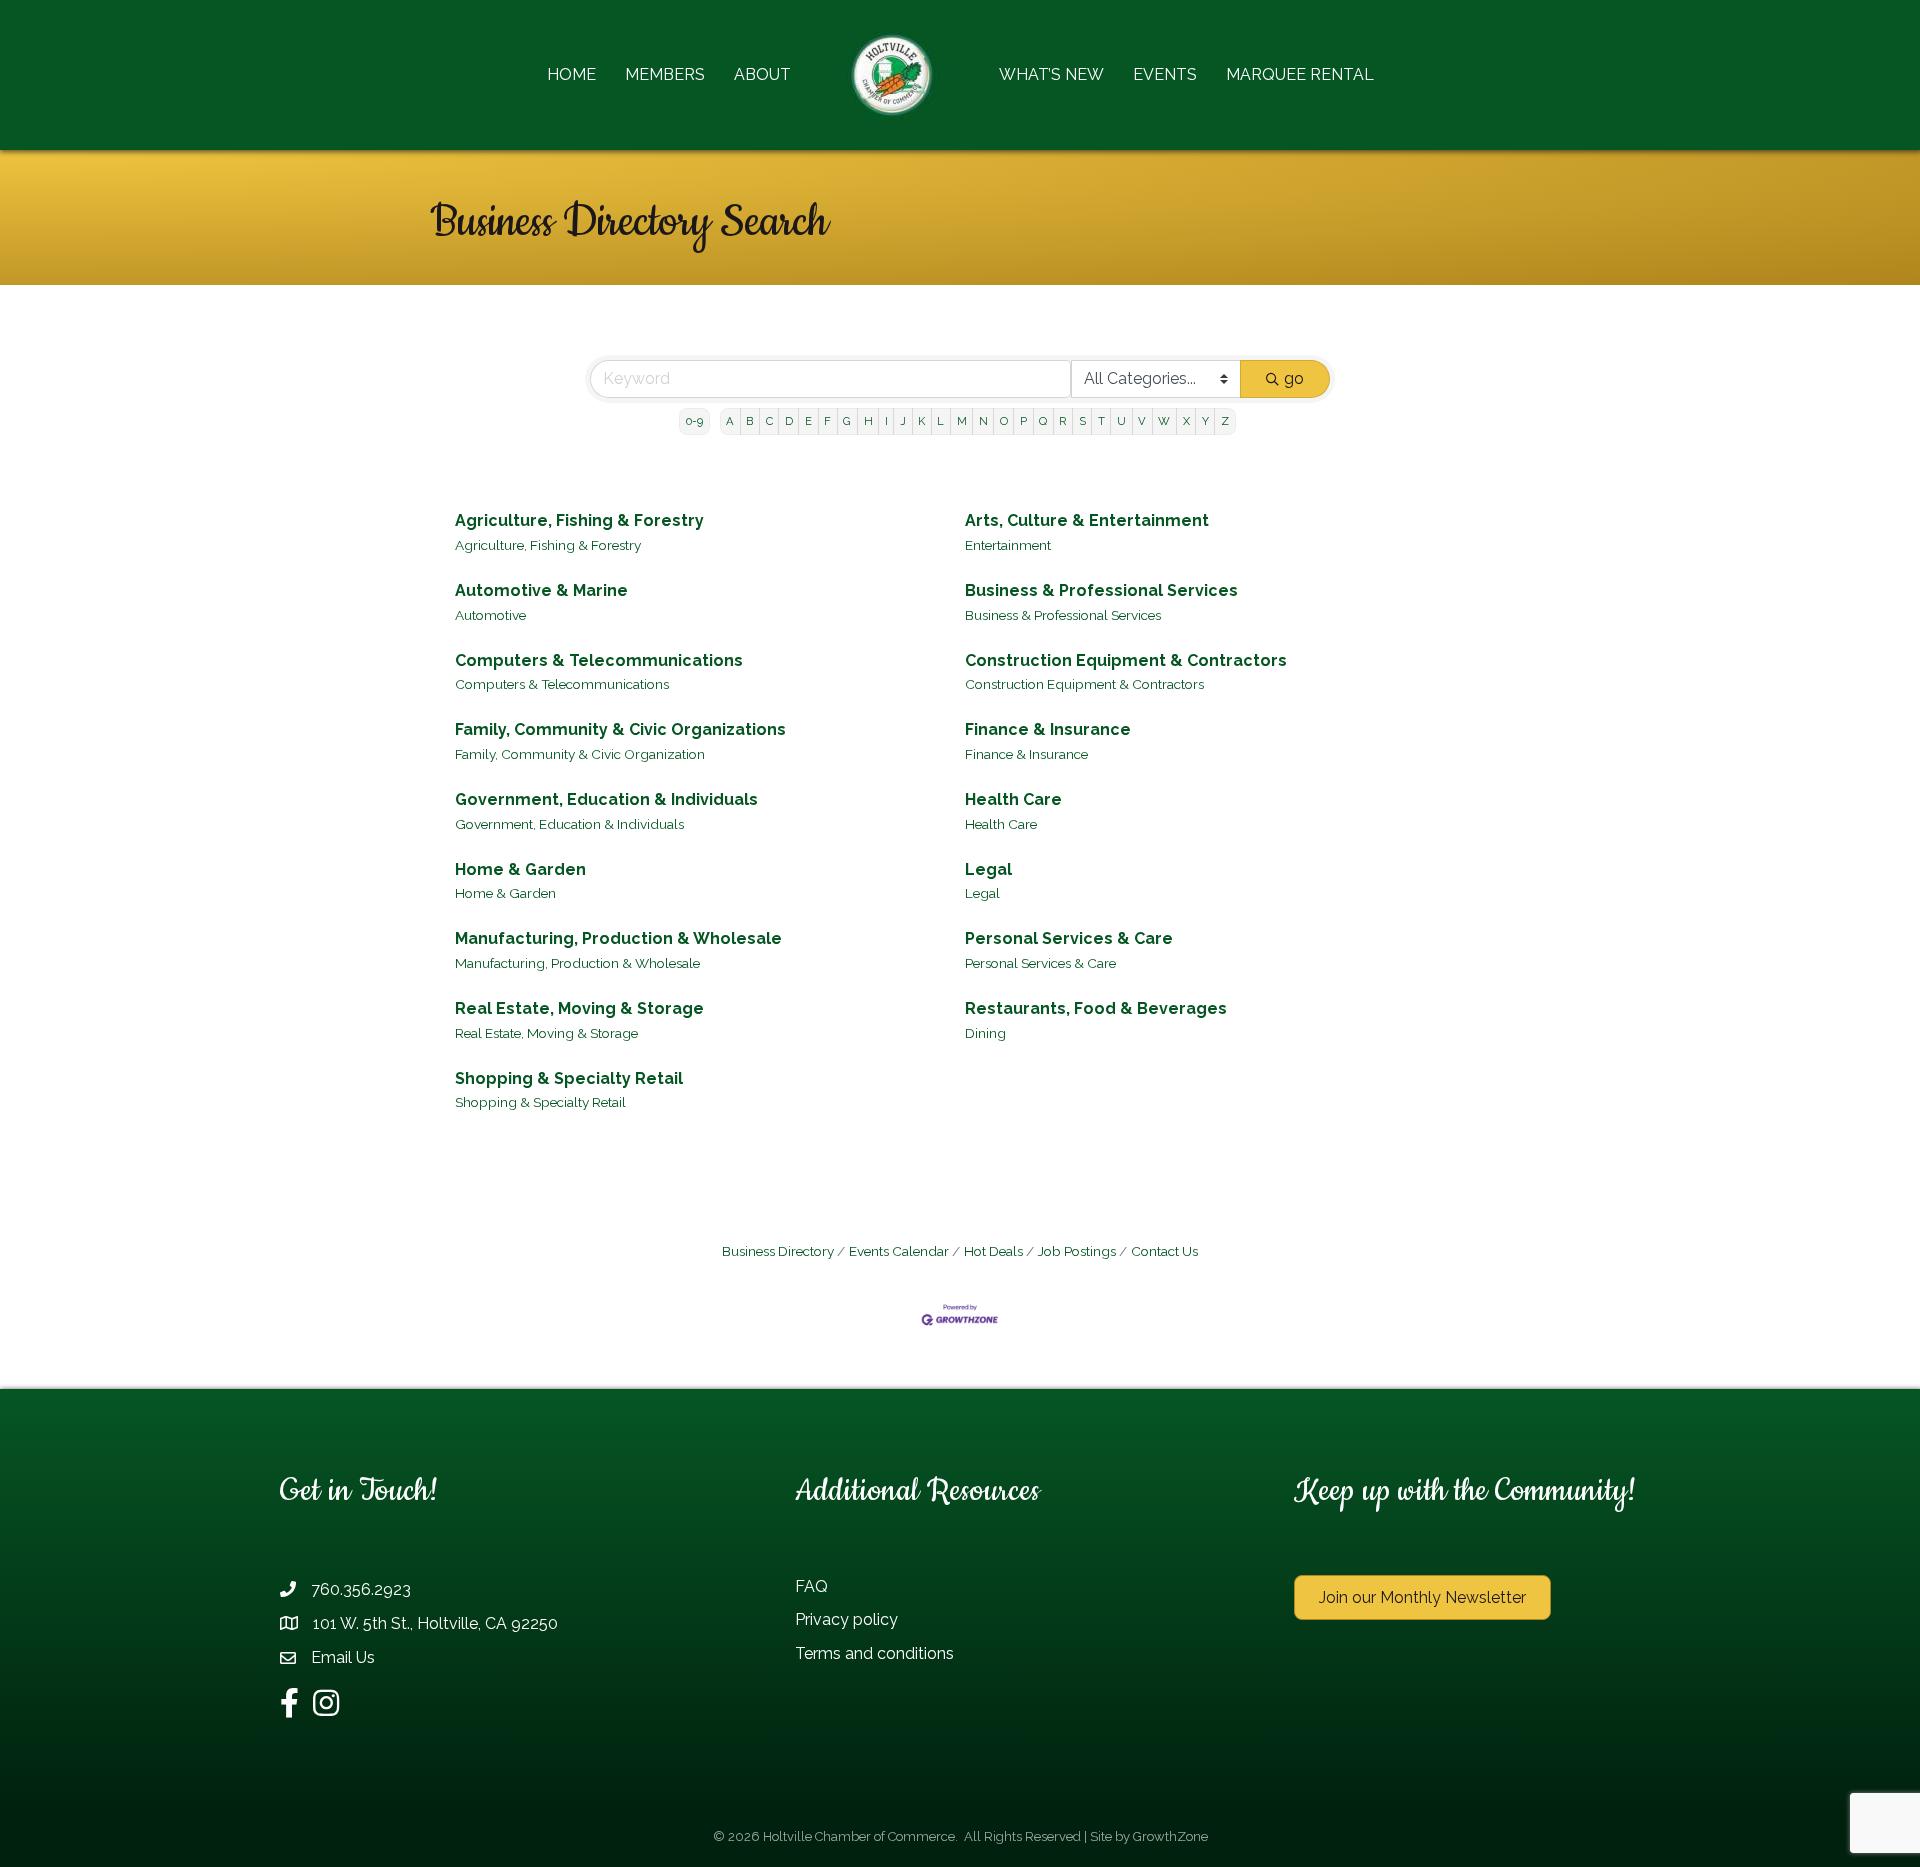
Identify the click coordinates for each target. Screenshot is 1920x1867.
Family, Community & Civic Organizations (620, 729)
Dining (985, 1033)
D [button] (789, 421)
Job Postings (1077, 1251)
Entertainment (1008, 545)
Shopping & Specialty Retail (569, 1078)
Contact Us (1164, 1251)
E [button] (808, 421)
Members (665, 74)
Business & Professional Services (1101, 590)
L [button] (940, 421)
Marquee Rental (1300, 74)
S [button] (1082, 421)
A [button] (730, 421)
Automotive (490, 615)
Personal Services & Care (1069, 938)
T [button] (1101, 421)
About (762, 74)
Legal (988, 869)
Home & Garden (520, 869)
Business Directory (778, 1251)
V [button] (1142, 421)
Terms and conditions (874, 1653)
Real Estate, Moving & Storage (579, 1008)
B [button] (749, 421)
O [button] (1004, 421)
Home (571, 74)
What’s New (1051, 74)
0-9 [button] (694, 421)
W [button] (1164, 421)
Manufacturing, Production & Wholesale (618, 938)
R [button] (1062, 421)
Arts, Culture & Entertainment (1087, 520)
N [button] (983, 421)
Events (1165, 74)
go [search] (1294, 378)
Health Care (1013, 799)
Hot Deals (993, 1251)
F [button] (827, 421)
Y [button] (1205, 421)
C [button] (769, 421)
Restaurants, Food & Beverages (1096, 1008)
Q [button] (1043, 421)
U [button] (1121, 421)
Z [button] (1225, 421)
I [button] (886, 421)
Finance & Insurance (1048, 729)
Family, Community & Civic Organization (580, 754)
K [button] (921, 421)
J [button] (903, 421)
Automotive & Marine (541, 590)
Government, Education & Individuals (606, 799)
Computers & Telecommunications (599, 660)
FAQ (811, 1586)
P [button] (1023, 421)
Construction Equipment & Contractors (1126, 660)
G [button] (847, 421)
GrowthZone (1170, 1836)
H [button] (868, 421)
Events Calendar (899, 1251)
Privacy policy (846, 1619)
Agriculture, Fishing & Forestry (579, 520)
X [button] (1186, 421)
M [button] (962, 421)
